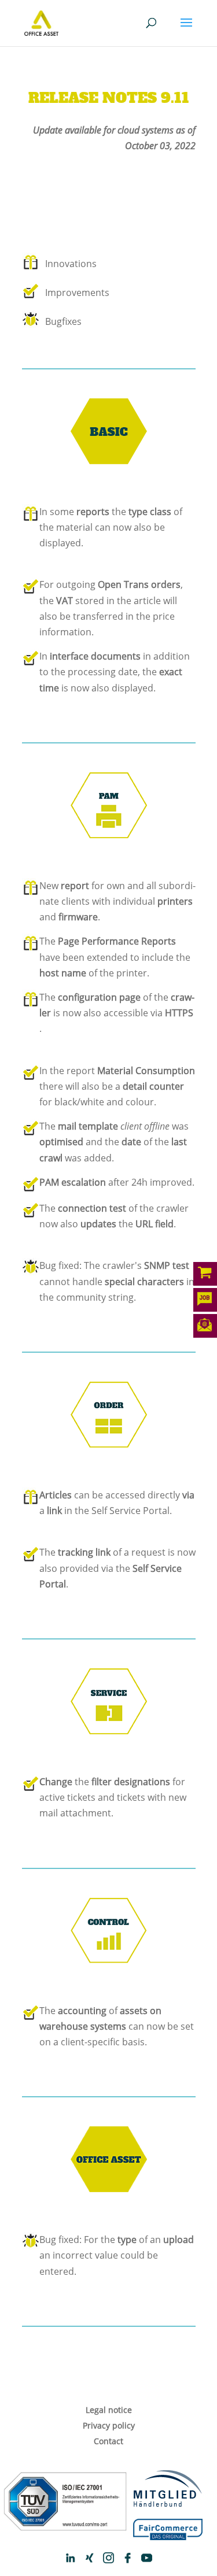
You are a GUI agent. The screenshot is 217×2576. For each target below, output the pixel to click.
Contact (108, 2441)
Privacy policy (109, 2425)
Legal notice (109, 2410)
